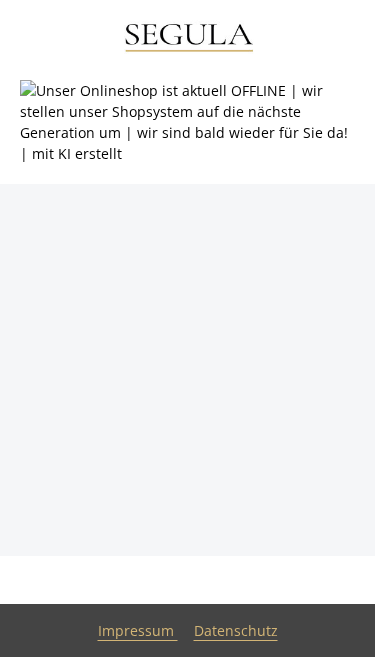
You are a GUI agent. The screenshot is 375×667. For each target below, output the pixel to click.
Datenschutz (236, 630)
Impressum (138, 630)
